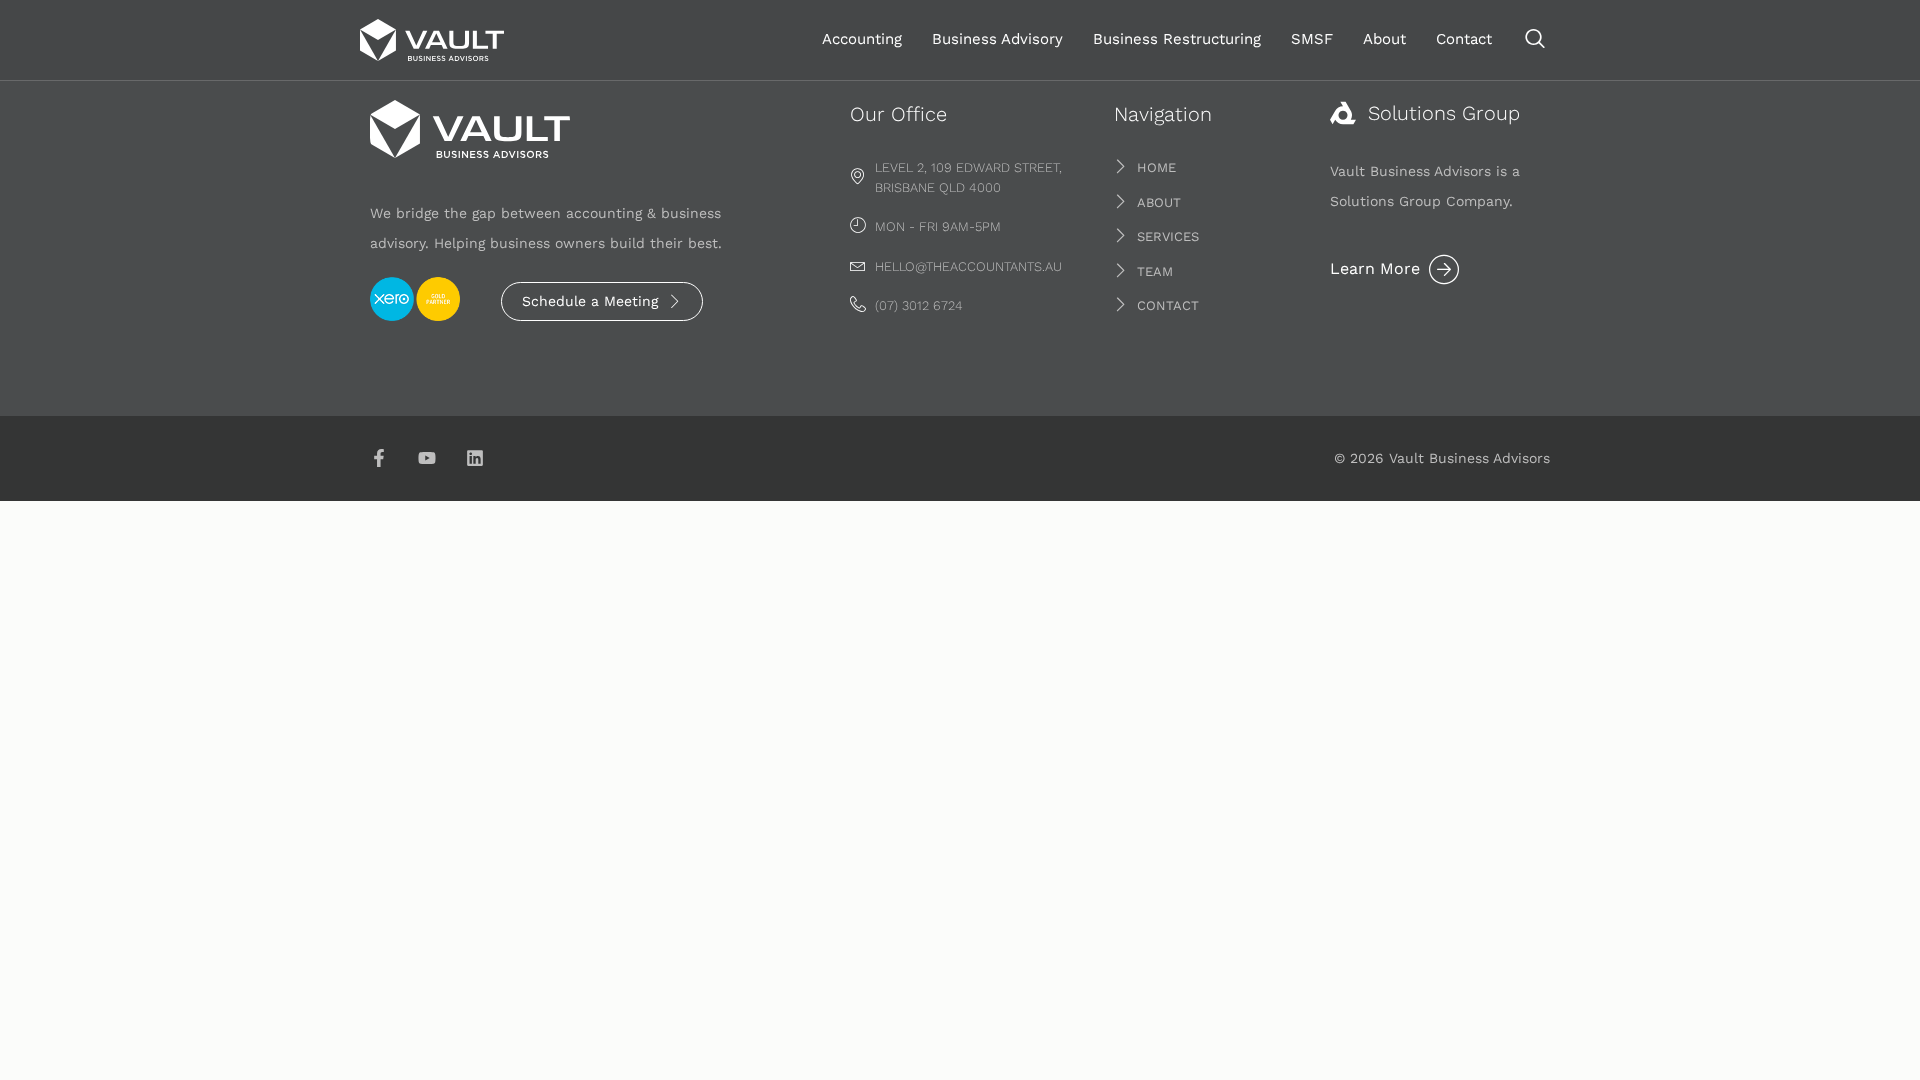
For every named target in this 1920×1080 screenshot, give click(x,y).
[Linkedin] (475, 458)
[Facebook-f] (379, 458)
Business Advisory (997, 39)
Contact (1464, 39)
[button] (1535, 40)
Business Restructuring (1177, 39)
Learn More (1375, 268)
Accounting (862, 39)
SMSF (1312, 39)
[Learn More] (1444, 269)
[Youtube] (427, 458)
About (1384, 39)
